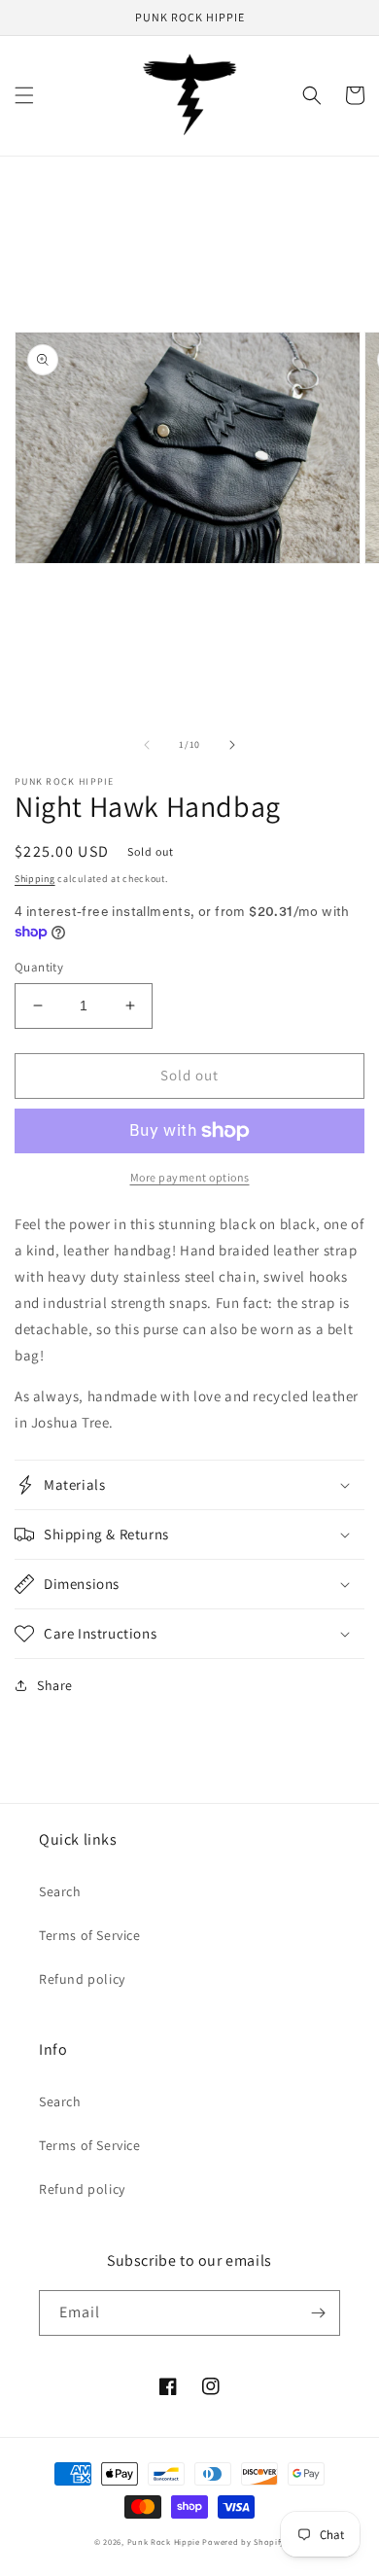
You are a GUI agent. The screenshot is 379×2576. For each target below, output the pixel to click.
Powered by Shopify (243, 2541)
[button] (24, 95)
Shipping (35, 879)
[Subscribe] (318, 2313)
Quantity (39, 967)
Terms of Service (90, 1935)
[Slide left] (147, 745)
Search (60, 1891)
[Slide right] (232, 745)
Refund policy (82, 1979)
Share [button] (55, 1685)
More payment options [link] (190, 1177)
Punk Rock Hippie (165, 2541)
